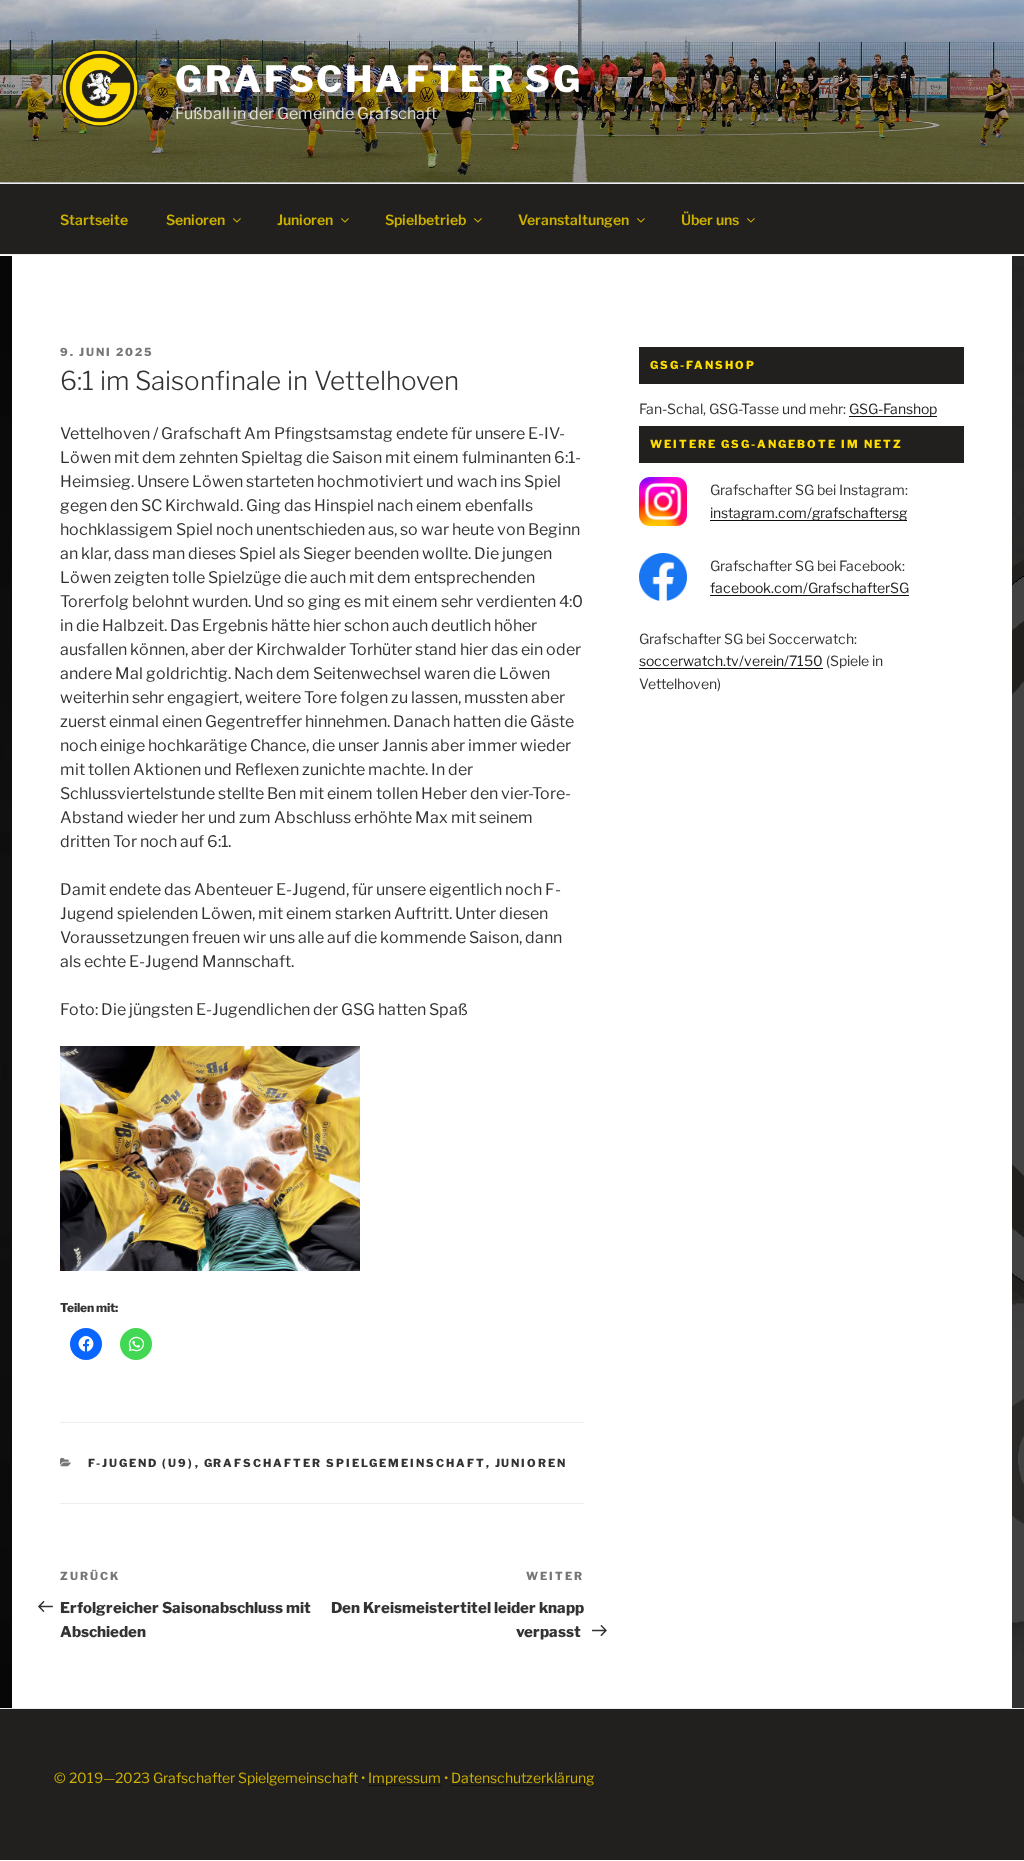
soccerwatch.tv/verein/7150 (731, 660)
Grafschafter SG (379, 79)
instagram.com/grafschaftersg (808, 512)
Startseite (94, 219)
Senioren (195, 219)
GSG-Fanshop (893, 408)
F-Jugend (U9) (141, 1463)
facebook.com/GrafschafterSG (809, 587)
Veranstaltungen (573, 219)
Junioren (305, 219)
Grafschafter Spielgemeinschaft (345, 1463)
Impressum (404, 1777)
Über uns (710, 219)
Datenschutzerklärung (522, 1777)
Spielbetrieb (425, 219)
